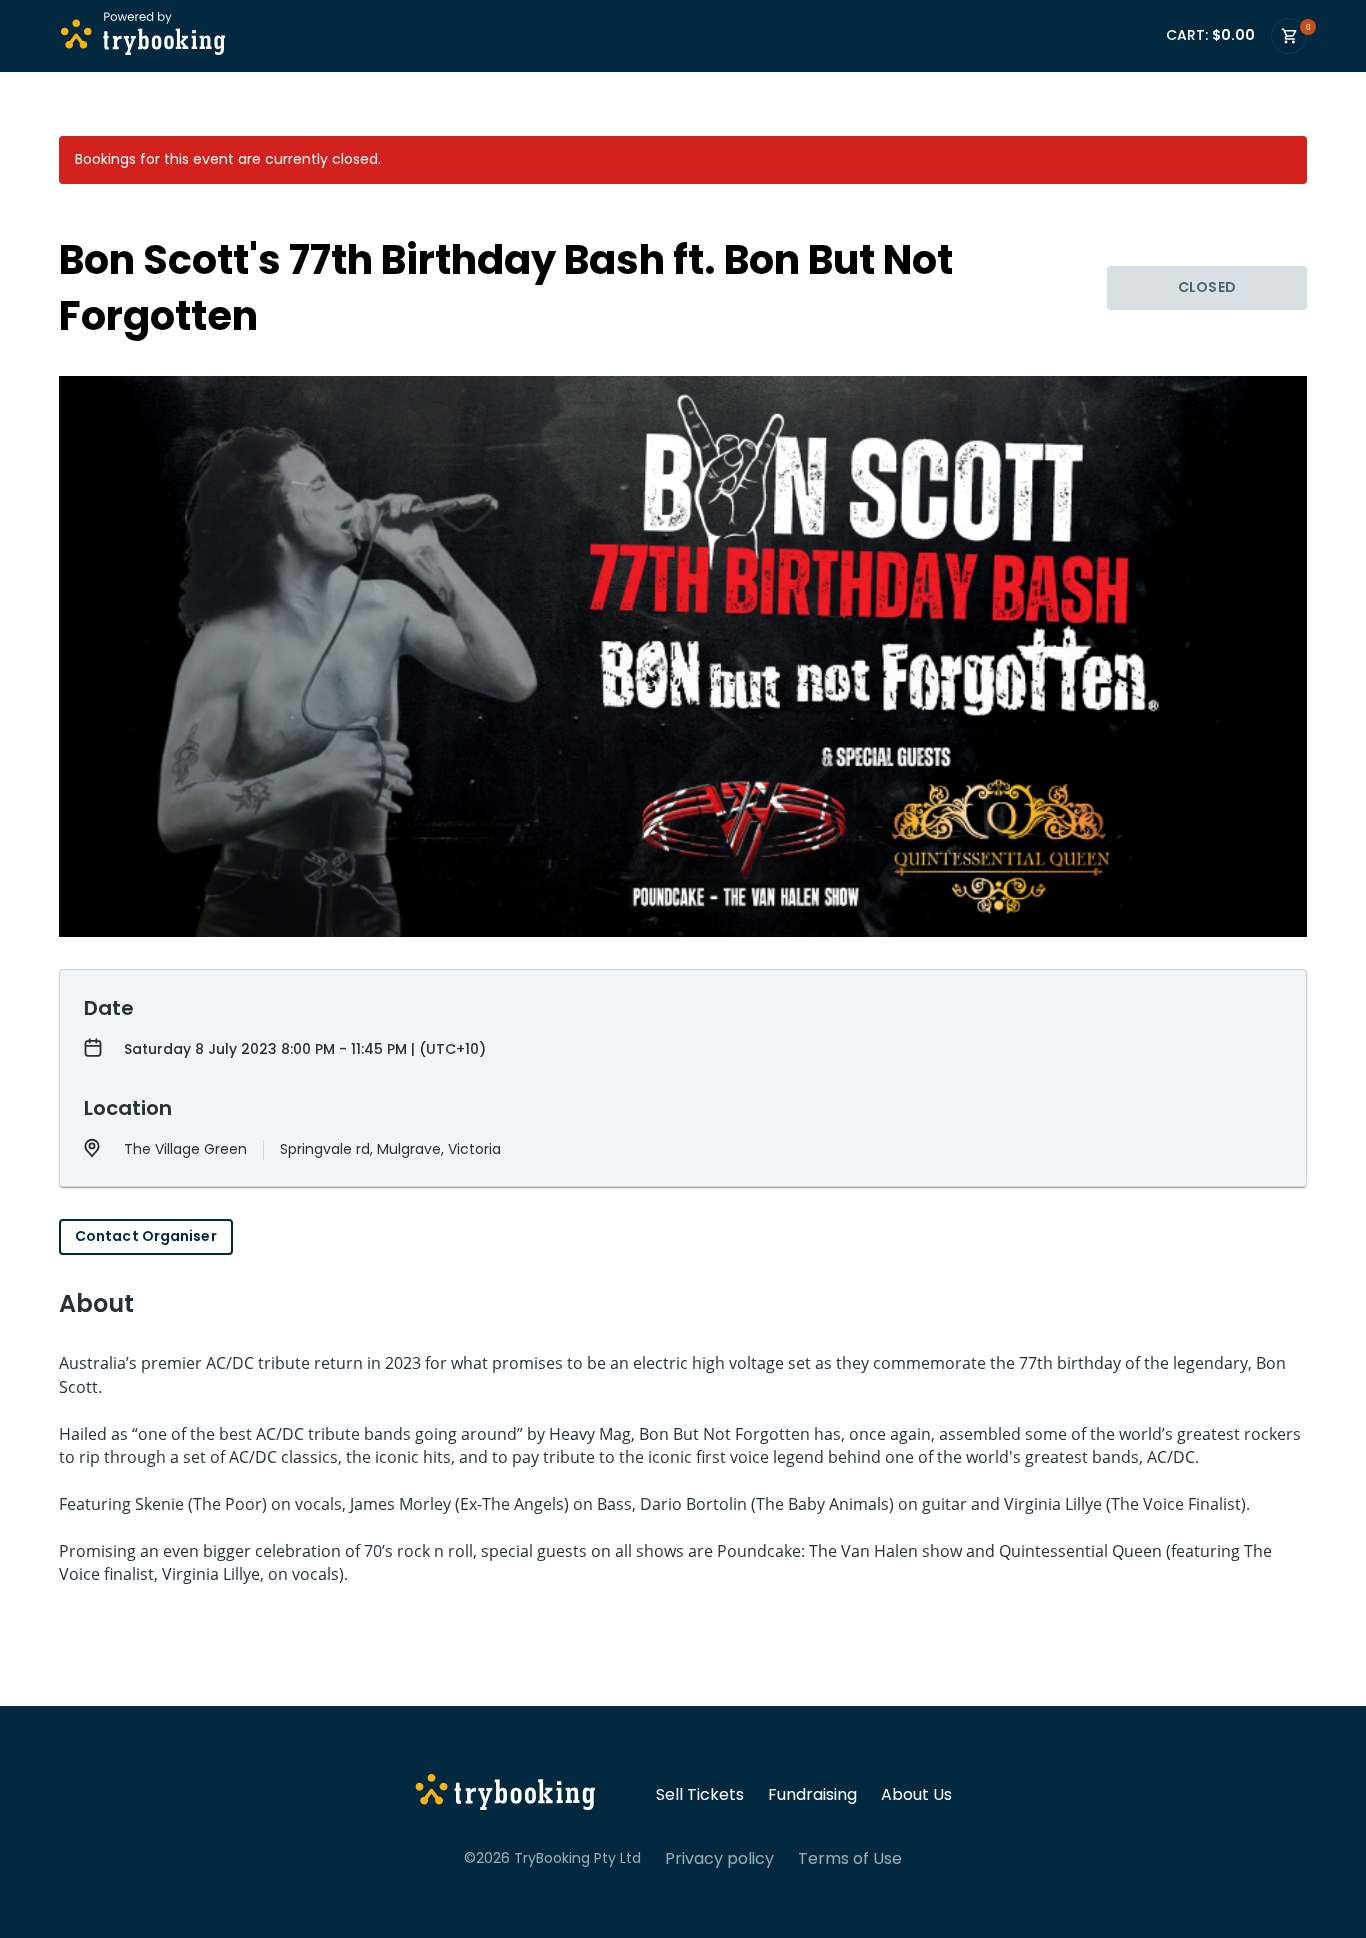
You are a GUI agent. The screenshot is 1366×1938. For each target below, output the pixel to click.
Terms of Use (850, 1859)
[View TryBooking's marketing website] (505, 1795)
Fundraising (812, 1795)
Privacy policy (719, 1859)
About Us (916, 1795)
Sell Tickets (700, 1795)
